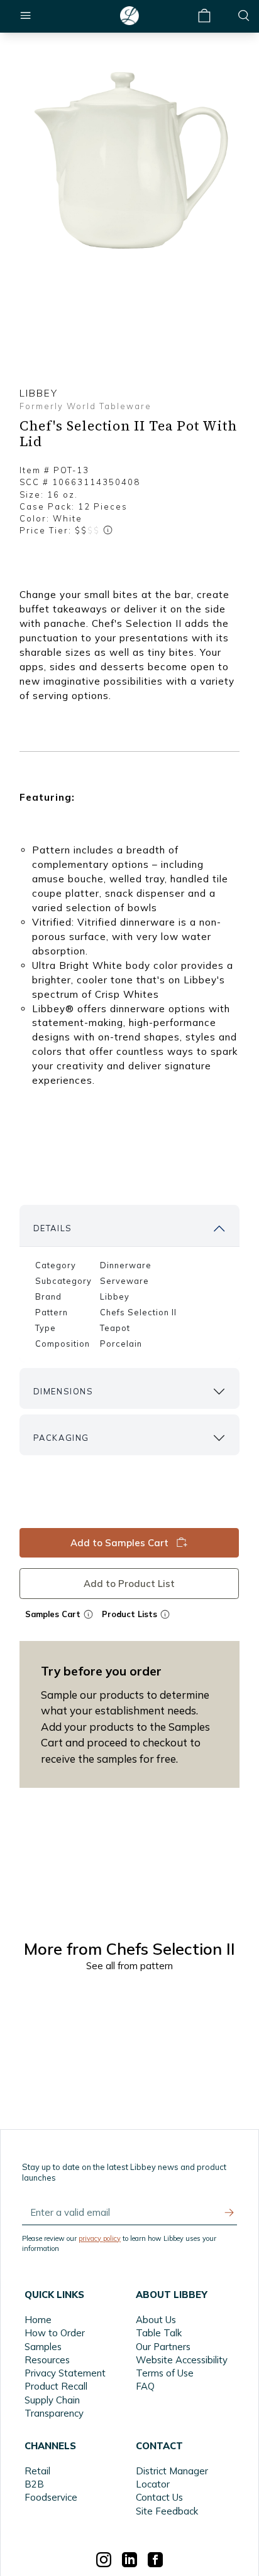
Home (38, 2320)
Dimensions (63, 1391)
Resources (47, 2360)
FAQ (145, 2386)
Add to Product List (130, 1583)
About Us (156, 2320)
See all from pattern (129, 1966)
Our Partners (163, 2347)
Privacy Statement (65, 2373)
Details (53, 1228)
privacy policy (100, 2238)
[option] (129, 162)
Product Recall (56, 2386)
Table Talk (159, 2333)
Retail (37, 2471)
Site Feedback (167, 2511)
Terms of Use (165, 2373)
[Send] (229, 2213)
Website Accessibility (182, 2360)
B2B (34, 2484)
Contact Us (159, 2497)
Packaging (61, 1438)
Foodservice (51, 2497)
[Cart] (205, 16)
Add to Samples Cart (120, 1543)
